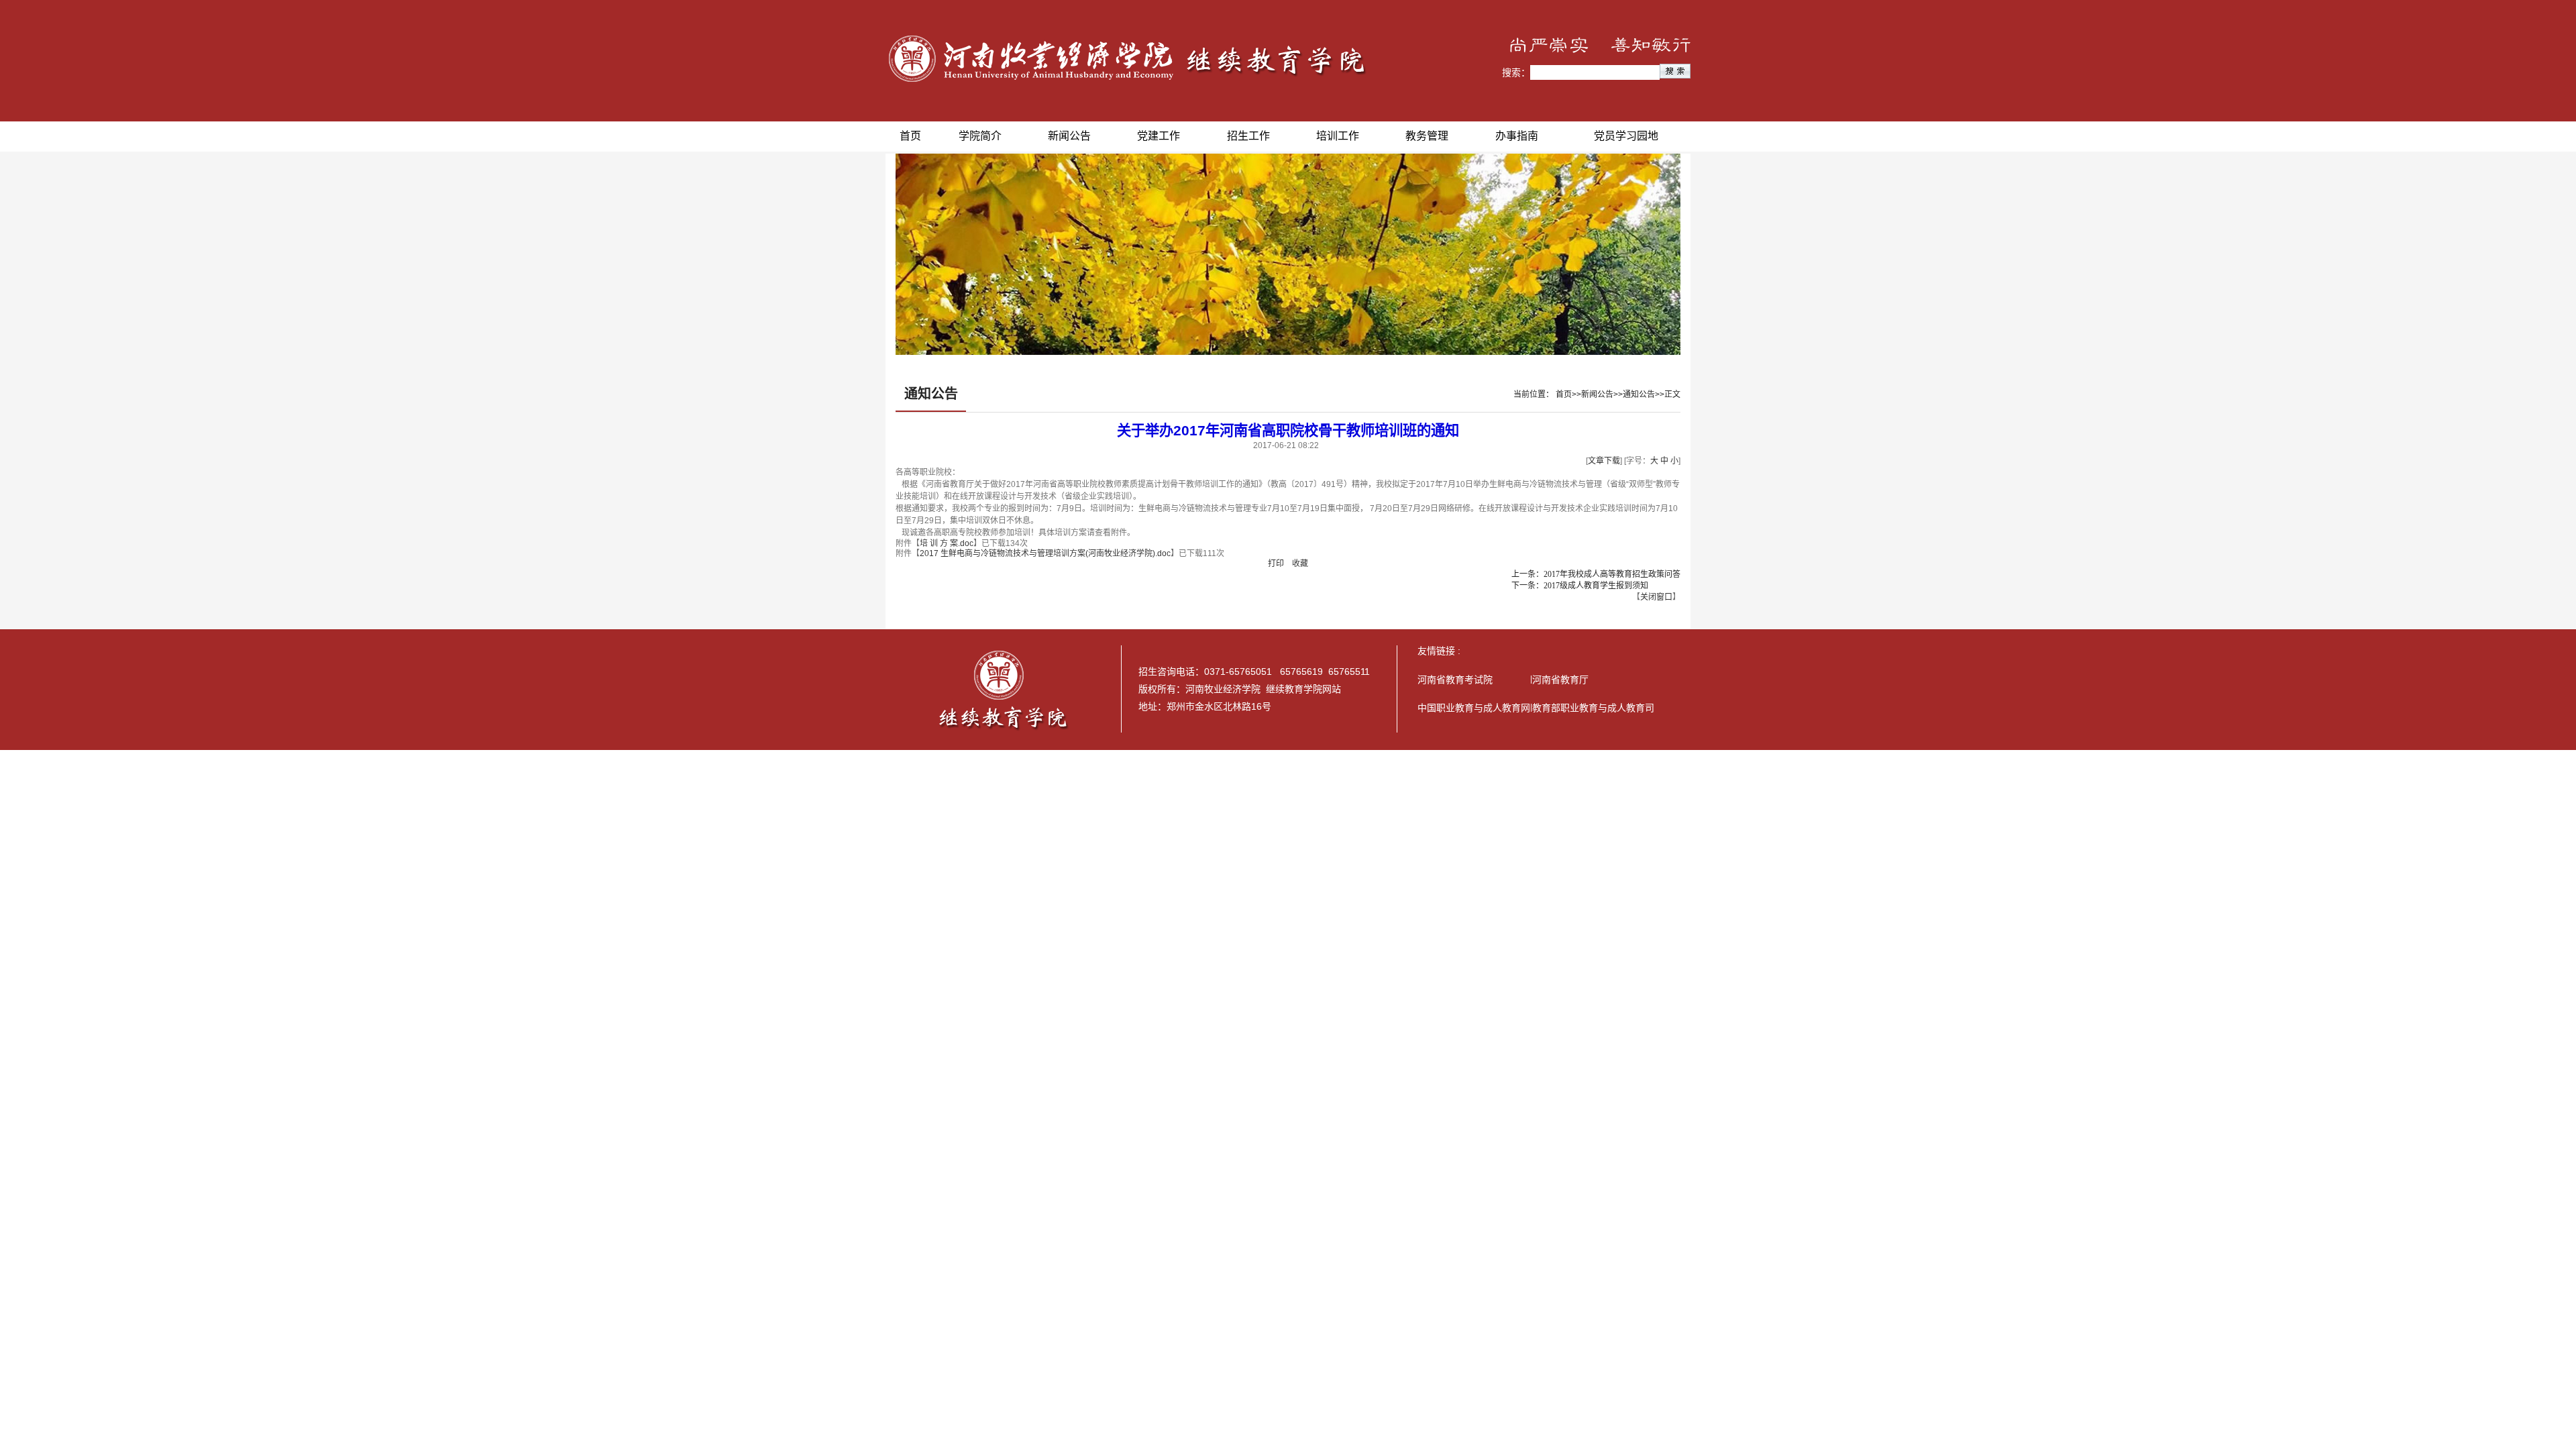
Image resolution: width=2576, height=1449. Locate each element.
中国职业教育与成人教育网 (1474, 708)
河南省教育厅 (1560, 680)
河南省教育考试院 (1455, 680)
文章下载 (1604, 461)
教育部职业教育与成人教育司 (1593, 708)
